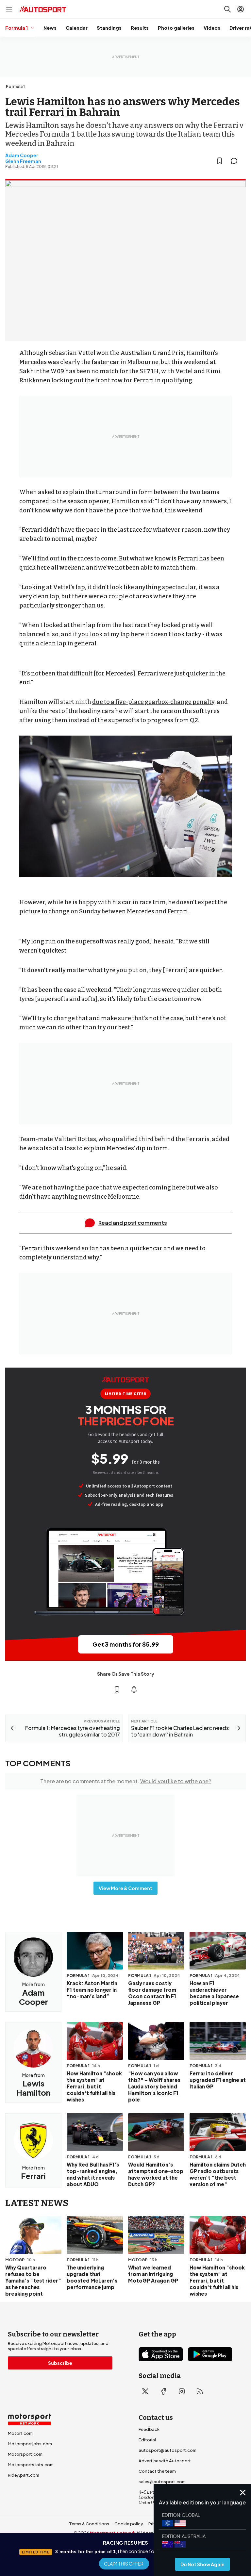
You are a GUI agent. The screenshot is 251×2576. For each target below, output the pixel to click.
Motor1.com (20, 2433)
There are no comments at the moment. (126, 1781)
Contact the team (157, 2471)
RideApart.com (24, 2475)
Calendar (77, 28)
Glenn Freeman (23, 161)
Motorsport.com (25, 2454)
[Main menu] (9, 9)
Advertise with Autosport (165, 2461)
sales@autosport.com (162, 2482)
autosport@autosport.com (167, 2450)
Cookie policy (129, 2524)
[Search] (227, 9)
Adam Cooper (22, 155)
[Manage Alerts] (134, 1689)
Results (140, 28)
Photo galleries (176, 28)
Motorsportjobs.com (30, 2444)
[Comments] (236, 161)
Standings (109, 28)
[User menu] (241, 9)
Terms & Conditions (89, 2524)
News (50, 28)
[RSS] (200, 2391)
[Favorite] (220, 161)
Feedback (149, 2429)
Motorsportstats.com (31, 2465)
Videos (212, 28)
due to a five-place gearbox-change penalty (153, 702)
